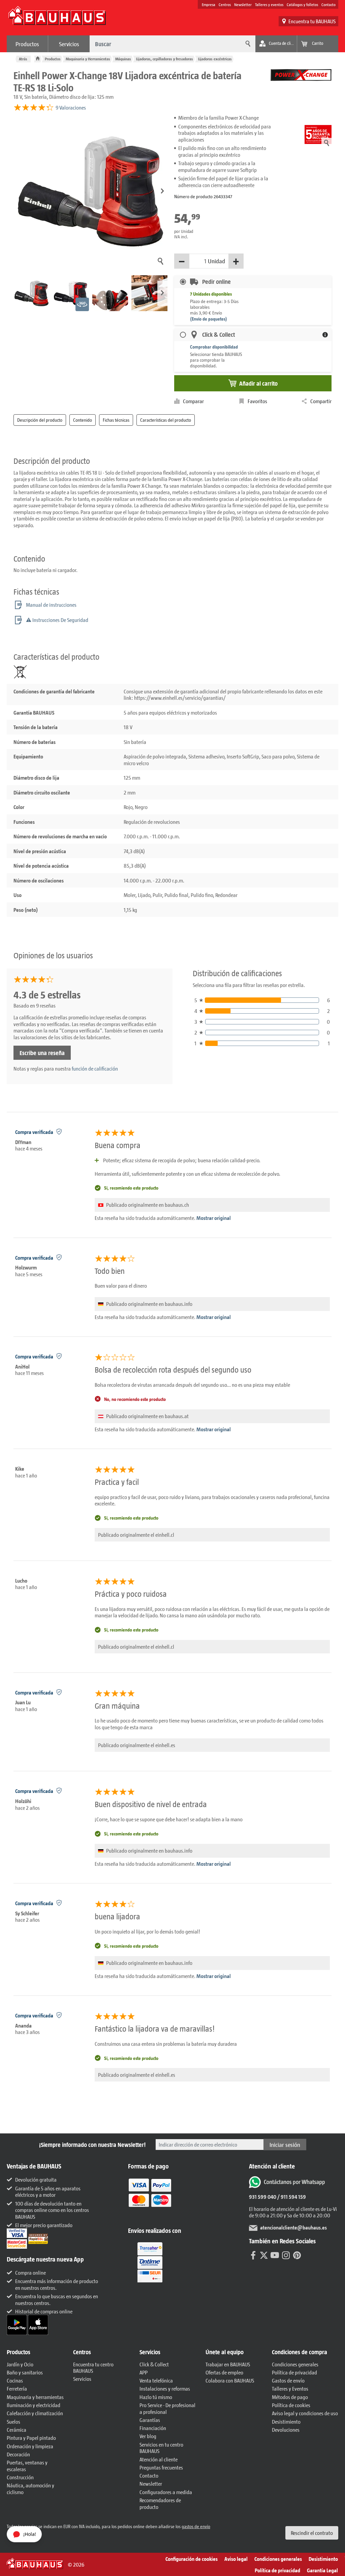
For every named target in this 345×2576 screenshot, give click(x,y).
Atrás (23, 59)
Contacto (328, 4)
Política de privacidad (294, 2372)
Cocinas (15, 2380)
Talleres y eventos (269, 4)
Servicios (69, 44)
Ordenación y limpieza (30, 2446)
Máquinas (123, 59)
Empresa (209, 4)
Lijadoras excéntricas (215, 59)
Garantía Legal (322, 2570)
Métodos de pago (290, 2397)
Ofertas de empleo (224, 2372)
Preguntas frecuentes (161, 2467)
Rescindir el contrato (312, 2533)
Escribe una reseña (42, 1053)
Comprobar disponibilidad (214, 347)
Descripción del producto (40, 420)
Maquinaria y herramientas (35, 2397)
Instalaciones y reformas (165, 2388)
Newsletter (243, 4)
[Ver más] (150, 2262)
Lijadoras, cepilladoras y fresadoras (165, 59)
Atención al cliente (159, 2459)
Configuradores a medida (166, 2492)
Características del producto (166, 420)
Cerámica (17, 2430)
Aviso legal (236, 2559)
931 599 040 (263, 2197)
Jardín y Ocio (20, 2364)
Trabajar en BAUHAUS (228, 2364)
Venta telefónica (156, 2380)
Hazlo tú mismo (156, 2397)
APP (144, 2372)
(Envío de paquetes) (209, 319)
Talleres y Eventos (290, 2388)
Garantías (150, 2420)
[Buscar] (247, 44)
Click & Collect (154, 2364)
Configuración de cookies (192, 2559)
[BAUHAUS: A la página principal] (57, 19)
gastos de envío (196, 2526)
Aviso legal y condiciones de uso (305, 2413)
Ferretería (17, 2388)
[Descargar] (17, 2324)
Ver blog (148, 2436)
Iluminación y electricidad (34, 2405)
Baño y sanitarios (25, 2372)
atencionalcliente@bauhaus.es (293, 2227)
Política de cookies (291, 2405)
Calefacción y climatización (35, 2413)
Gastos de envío (288, 2380)
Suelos (13, 2421)
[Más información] (325, 335)
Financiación (153, 2428)
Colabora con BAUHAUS (230, 2380)
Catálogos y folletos (302, 4)
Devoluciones (286, 2430)
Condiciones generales (295, 2364)
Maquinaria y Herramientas (88, 59)
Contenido (83, 420)
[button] (162, 191)
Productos (27, 44)
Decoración (18, 2454)
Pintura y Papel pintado (31, 2438)
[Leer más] (150, 2198)
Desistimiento (286, 2421)
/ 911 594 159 (291, 2197)
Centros (225, 4)
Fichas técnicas (116, 420)
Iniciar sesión (285, 2145)
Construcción (20, 2477)
